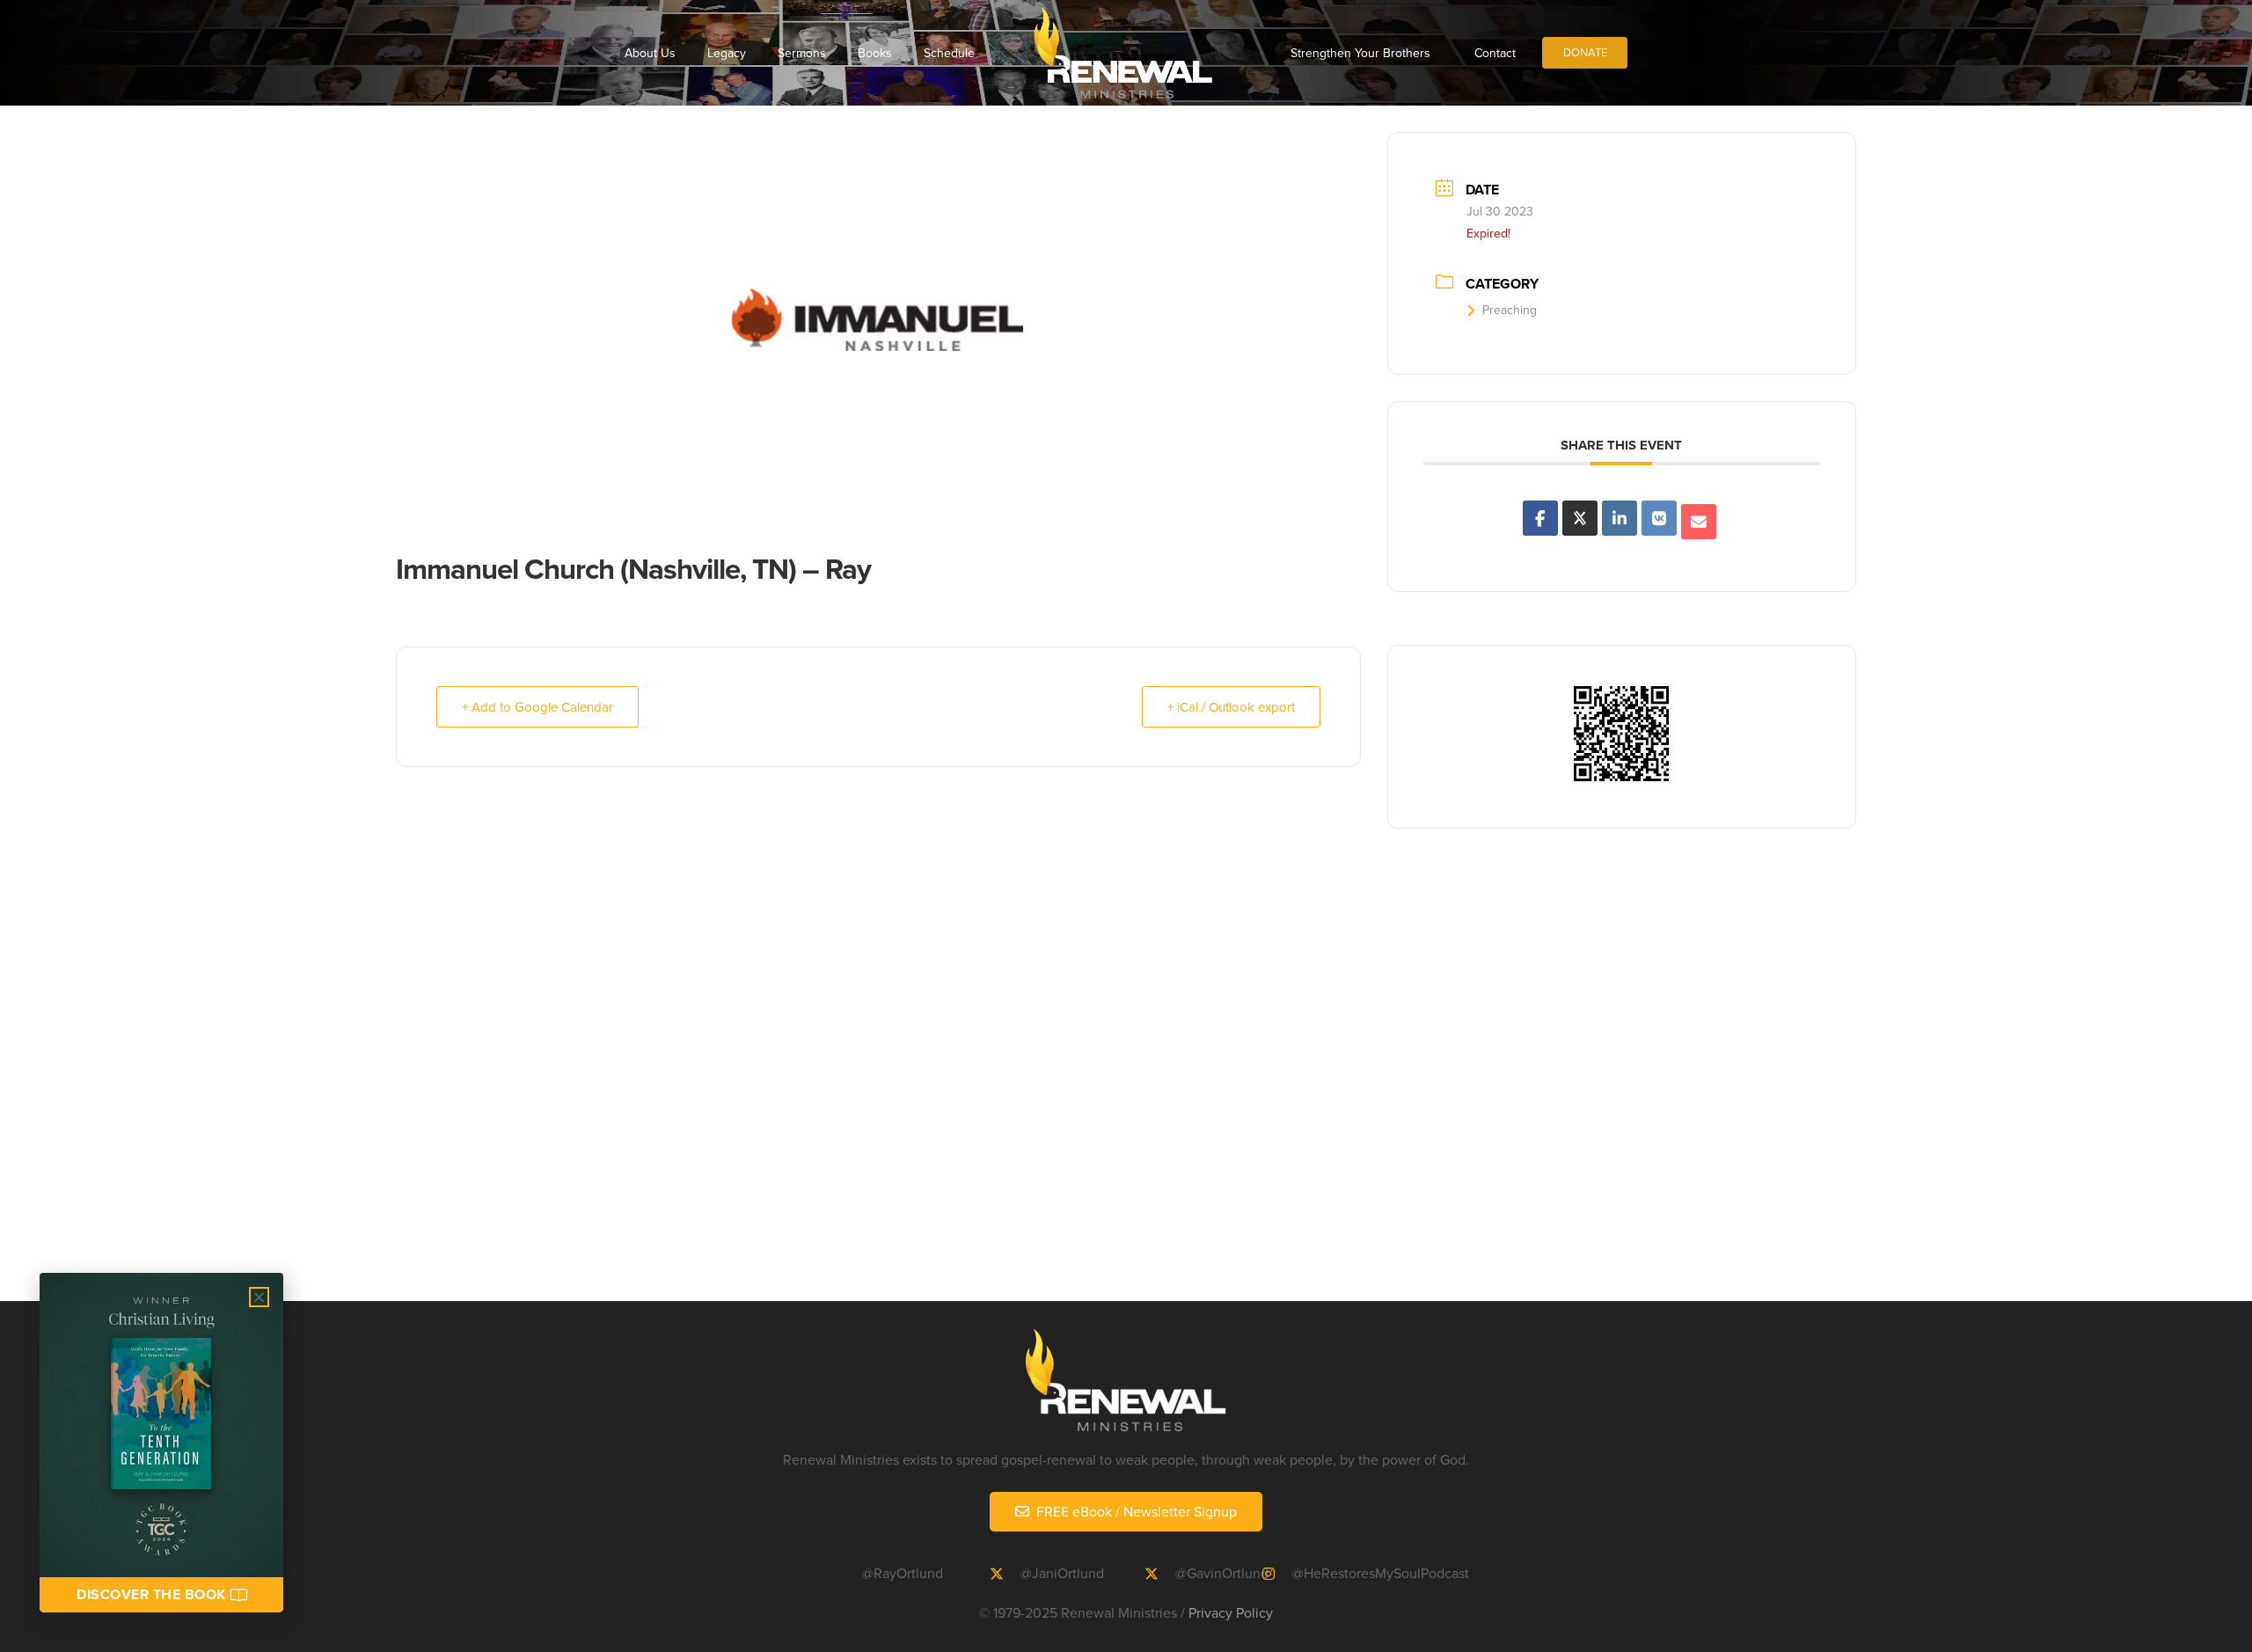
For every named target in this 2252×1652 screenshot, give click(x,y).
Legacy (727, 53)
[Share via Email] (1699, 522)
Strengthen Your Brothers (1360, 53)
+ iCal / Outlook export (1231, 707)
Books (875, 53)
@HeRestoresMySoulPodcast (1381, 1573)
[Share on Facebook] (1540, 518)
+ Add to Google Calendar (537, 707)
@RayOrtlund (903, 1573)
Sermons (802, 53)
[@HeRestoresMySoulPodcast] (1276, 1574)
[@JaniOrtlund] (1005, 1574)
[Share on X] (1580, 518)
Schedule (949, 53)
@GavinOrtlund (1222, 1573)
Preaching (1510, 310)
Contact (1495, 53)
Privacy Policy (1231, 1612)
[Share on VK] (1659, 518)
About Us (650, 53)
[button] (259, 1297)
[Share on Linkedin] (1620, 518)
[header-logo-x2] (1123, 53)
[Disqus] (1126, 1075)
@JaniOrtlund (1062, 1573)
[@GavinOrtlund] (1159, 1574)
